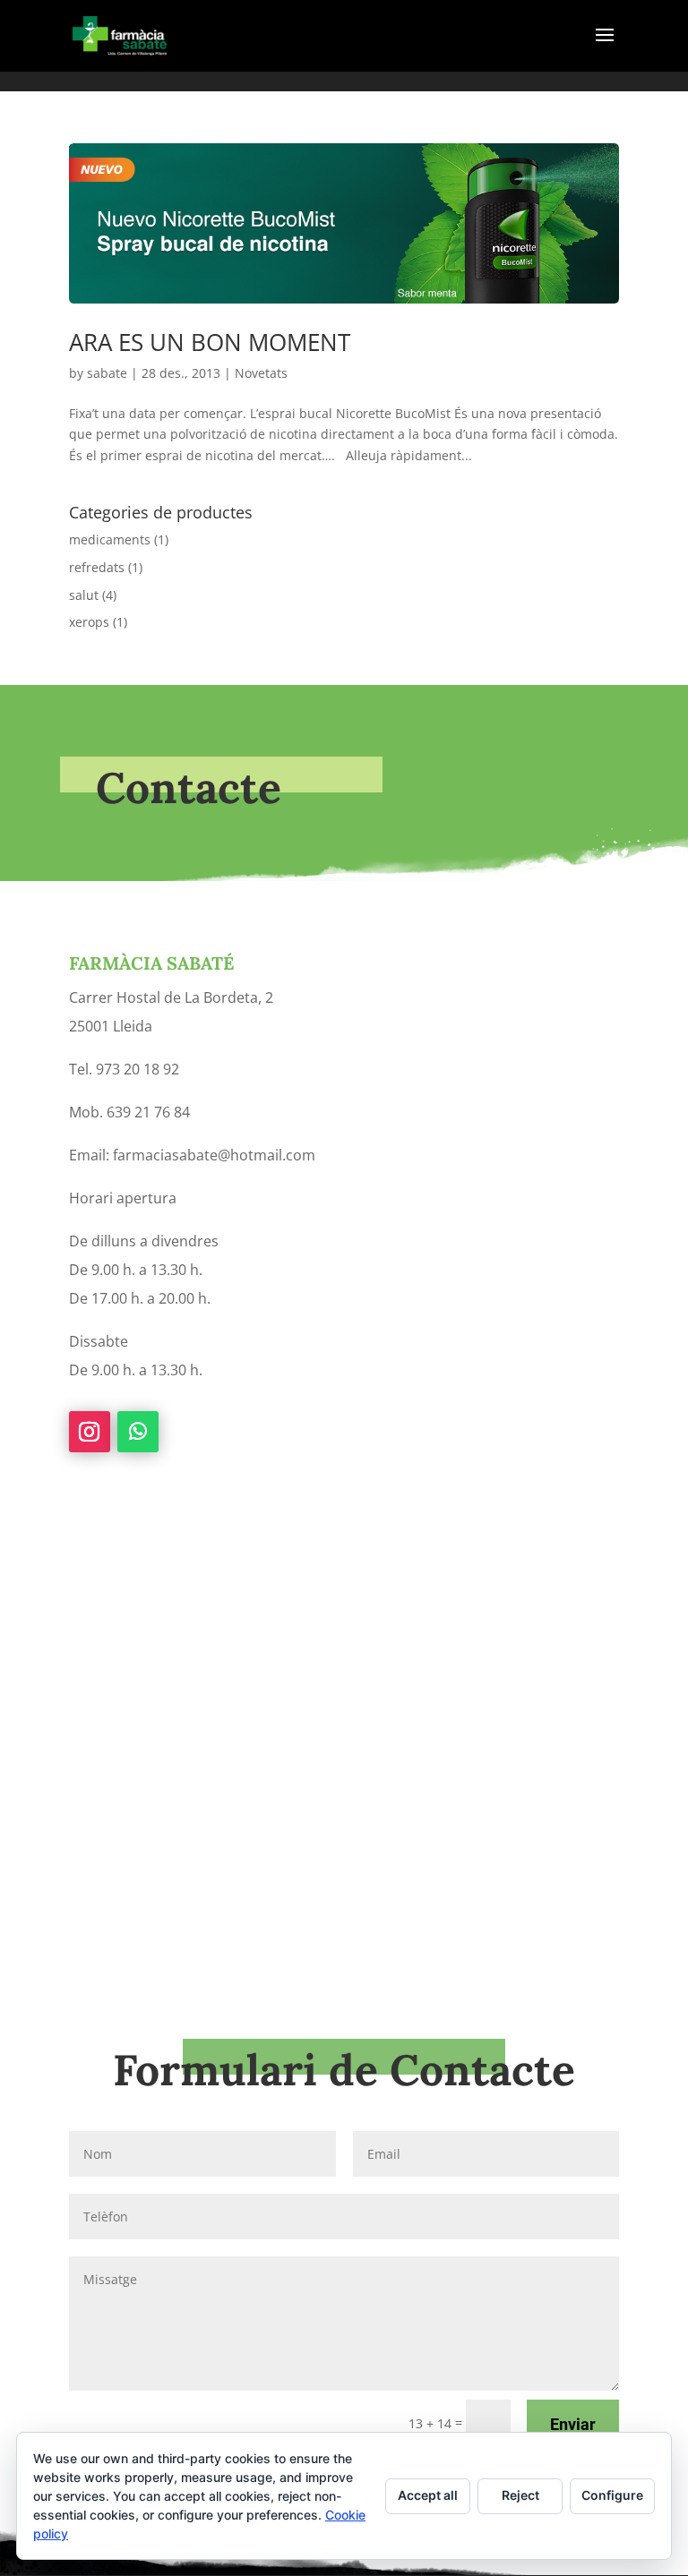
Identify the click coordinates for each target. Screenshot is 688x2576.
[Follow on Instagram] (90, 1432)
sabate (107, 373)
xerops (89, 622)
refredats (97, 567)
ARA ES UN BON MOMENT (210, 342)
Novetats (261, 373)
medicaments (110, 539)
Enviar (573, 2424)
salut (84, 595)
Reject (520, 2495)
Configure (612, 2495)
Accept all (428, 2495)
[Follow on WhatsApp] (138, 1432)
